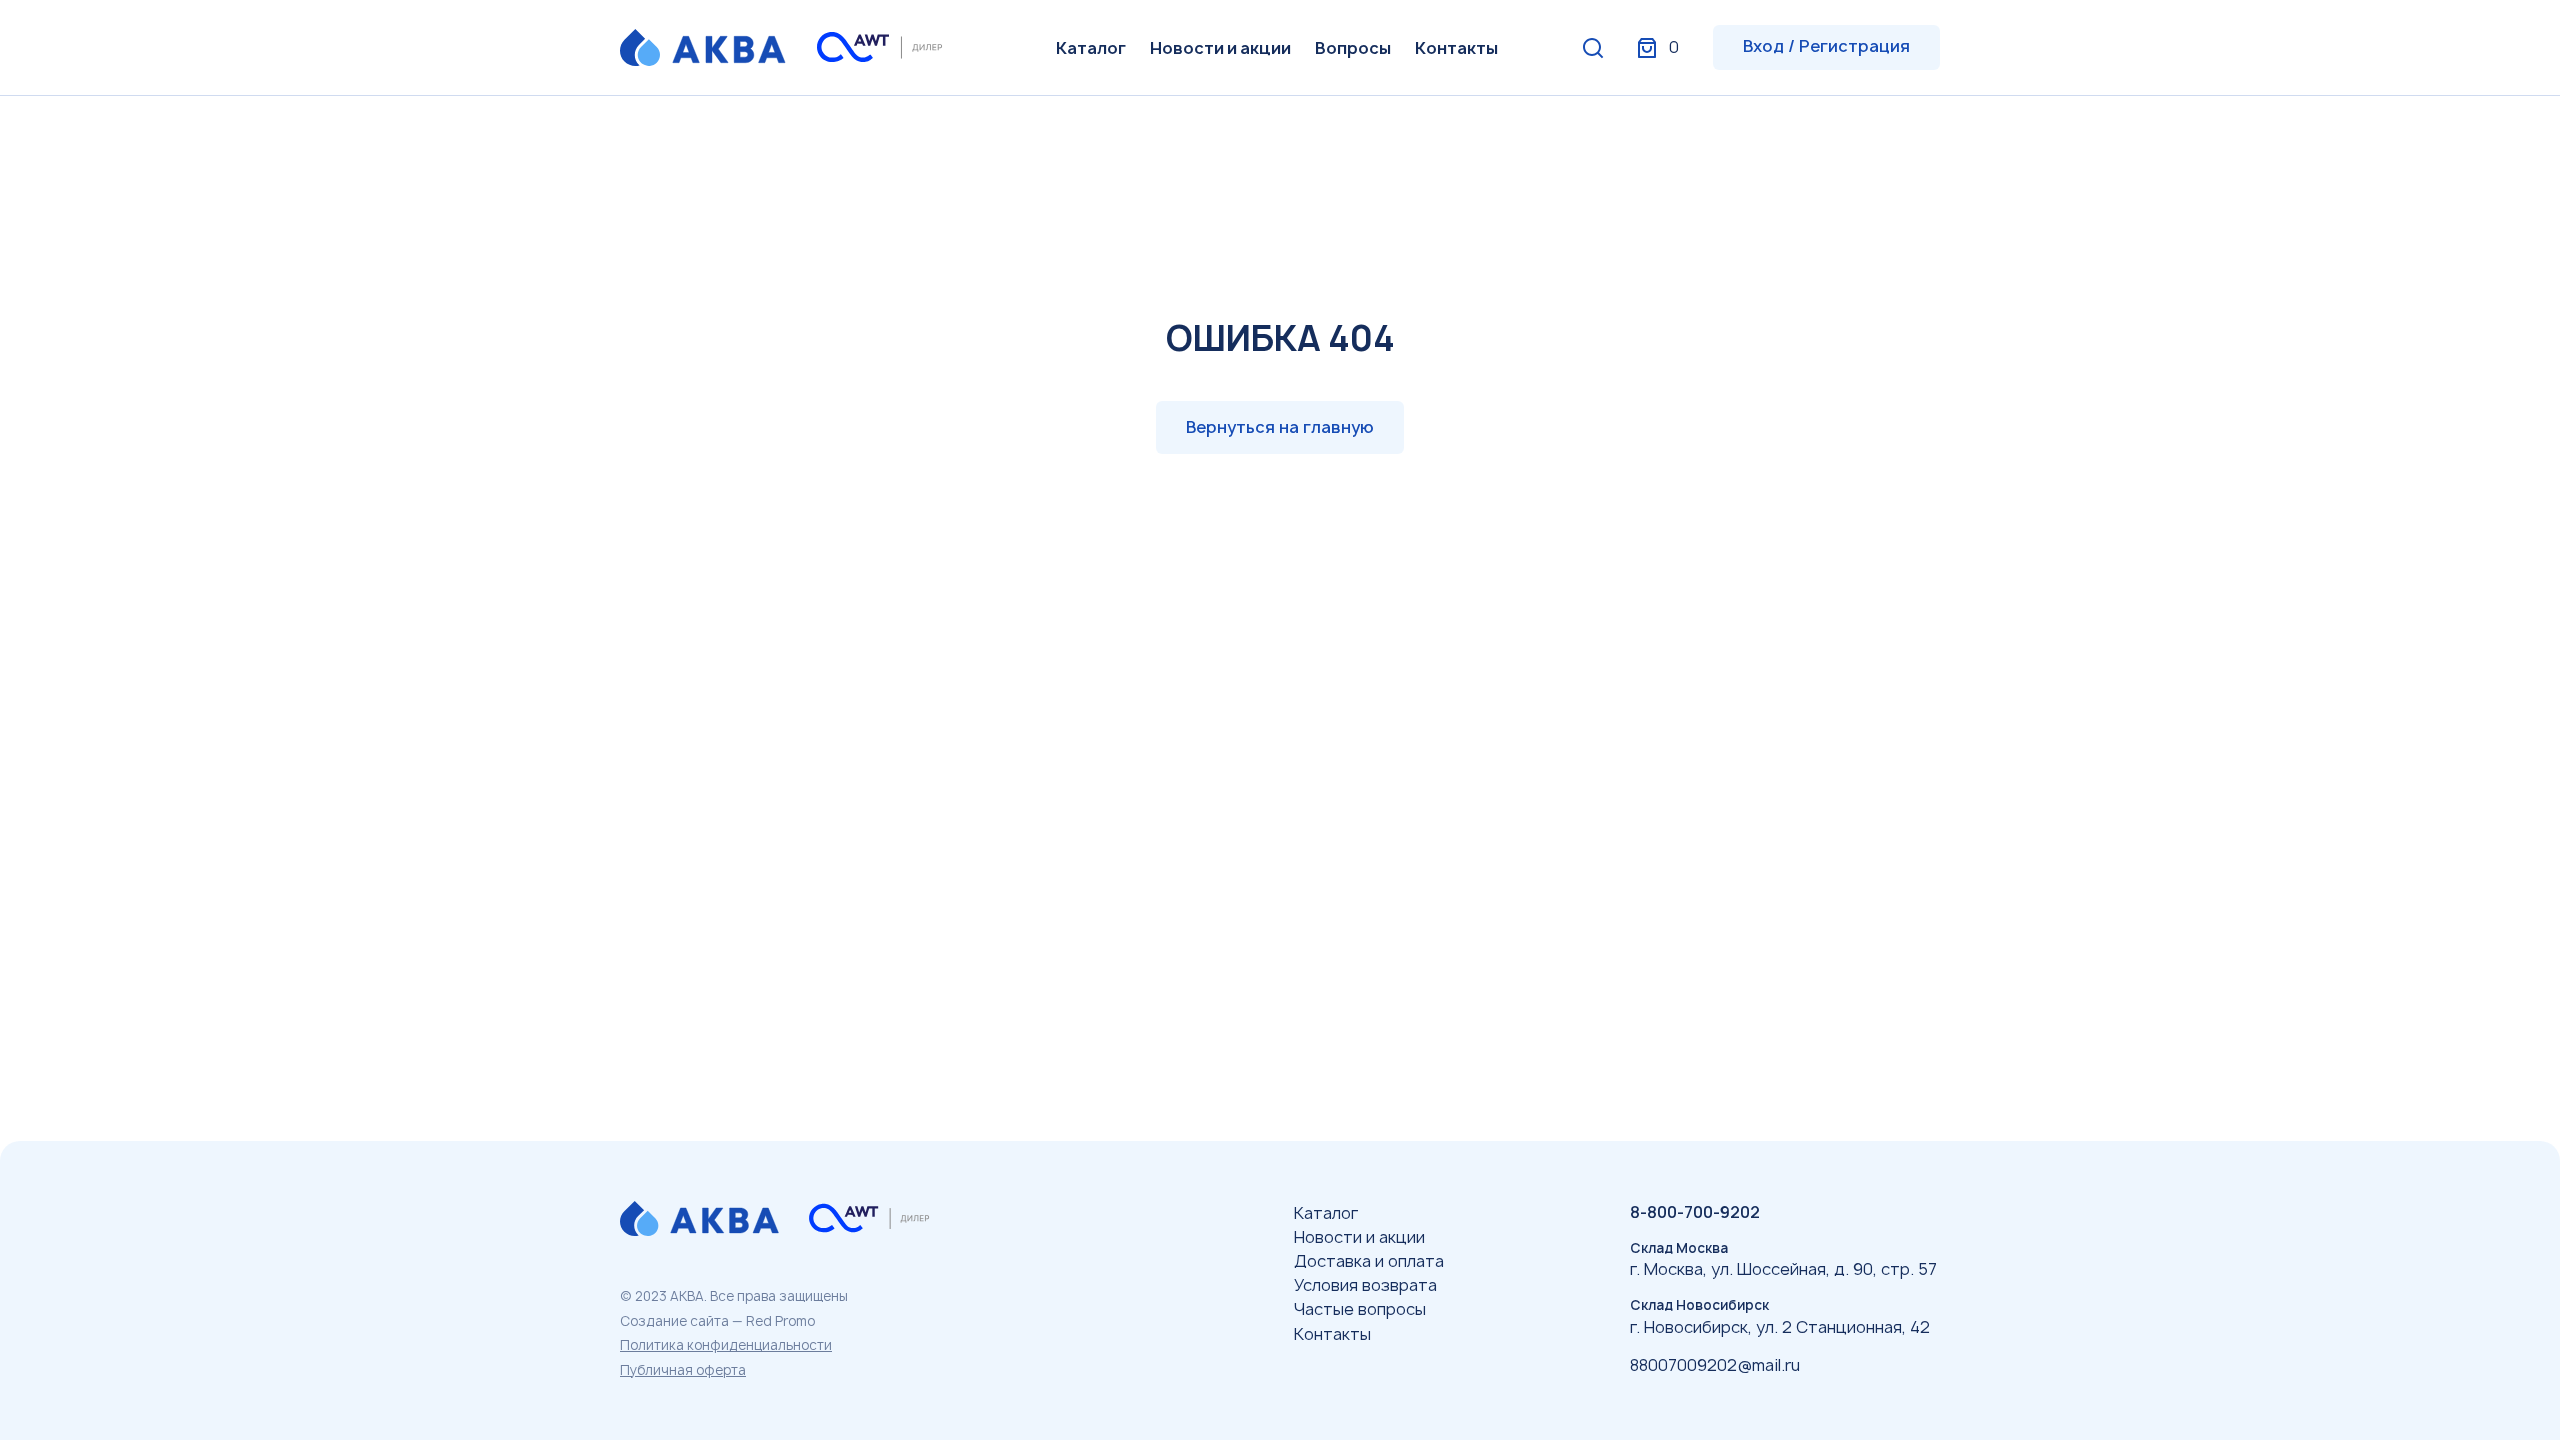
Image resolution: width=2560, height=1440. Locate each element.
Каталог (1091, 48)
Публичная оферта (683, 1370)
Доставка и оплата (1369, 1261)
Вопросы (1353, 48)
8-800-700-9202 (1695, 1212)
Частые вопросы (1360, 1309)
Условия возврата (1365, 1285)
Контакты (1456, 48)
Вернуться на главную (1280, 427)
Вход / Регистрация (1826, 46)
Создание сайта (674, 1321)
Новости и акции (1220, 48)
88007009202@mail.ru (1715, 1365)
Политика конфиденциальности (726, 1345)
